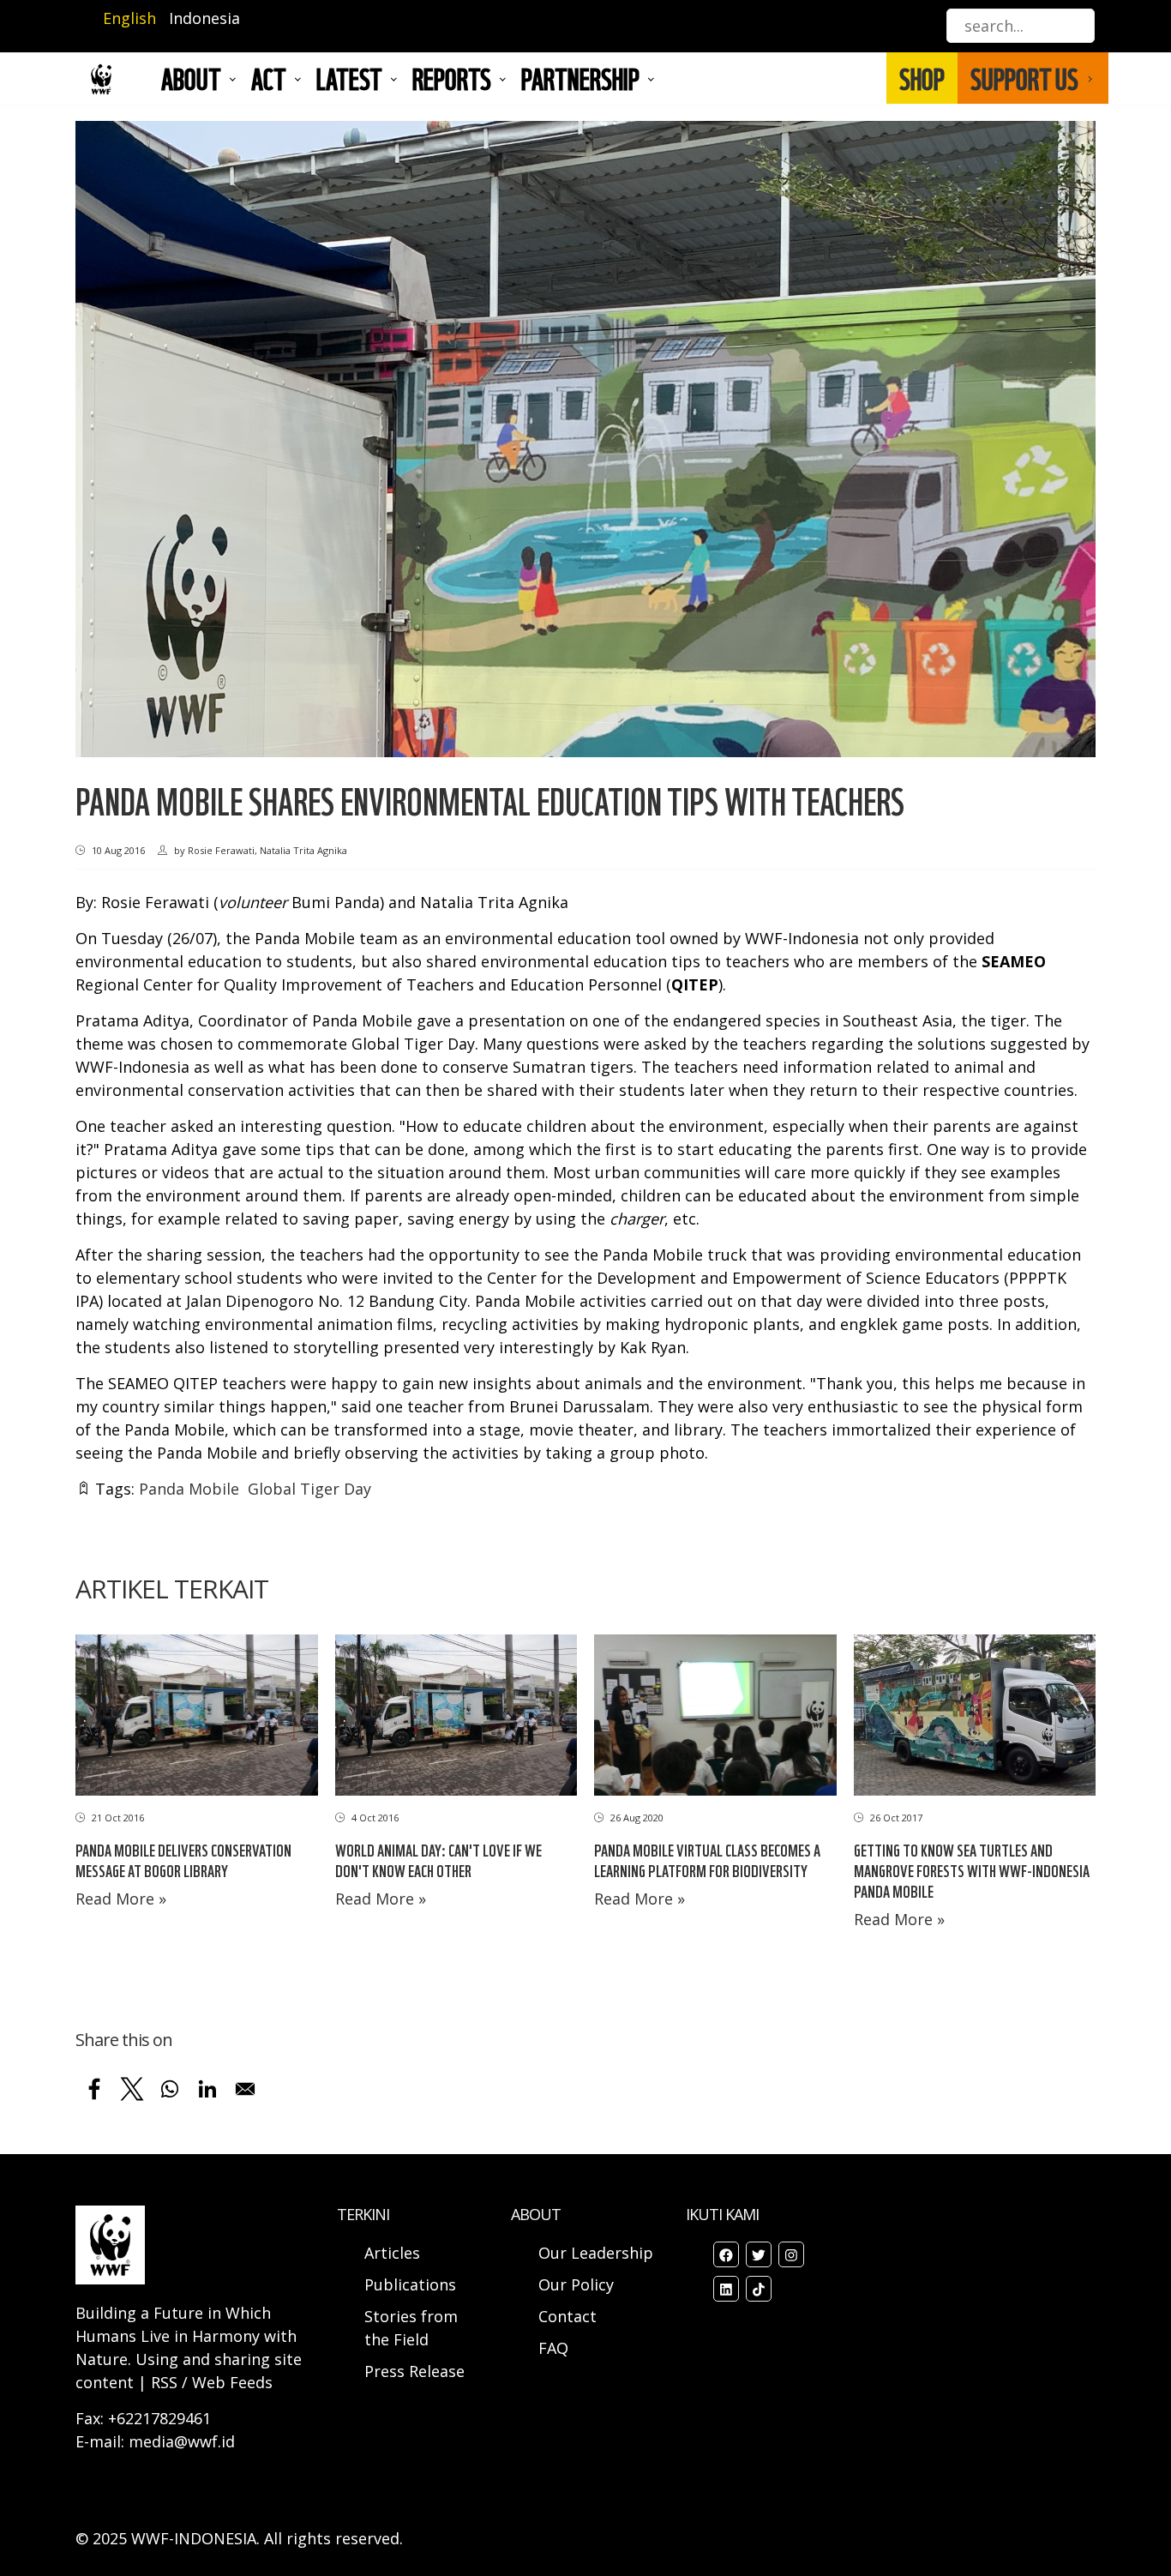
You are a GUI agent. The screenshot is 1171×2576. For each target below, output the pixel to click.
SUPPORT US (1024, 78)
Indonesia (204, 18)
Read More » (121, 1899)
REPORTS (452, 78)
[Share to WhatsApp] (170, 2089)
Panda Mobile (189, 1489)
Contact (567, 2316)
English (129, 18)
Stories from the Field (411, 2328)
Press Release (414, 2371)
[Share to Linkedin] (207, 2089)
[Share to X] (132, 2089)
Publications (410, 2284)
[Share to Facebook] (94, 2089)
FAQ (553, 2348)
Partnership (580, 78)
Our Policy (576, 2284)
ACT (269, 78)
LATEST (349, 78)
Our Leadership (596, 2253)
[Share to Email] (245, 2089)
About (191, 78)
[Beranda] (101, 78)
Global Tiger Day (309, 1489)
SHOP (922, 78)
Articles (392, 2253)
